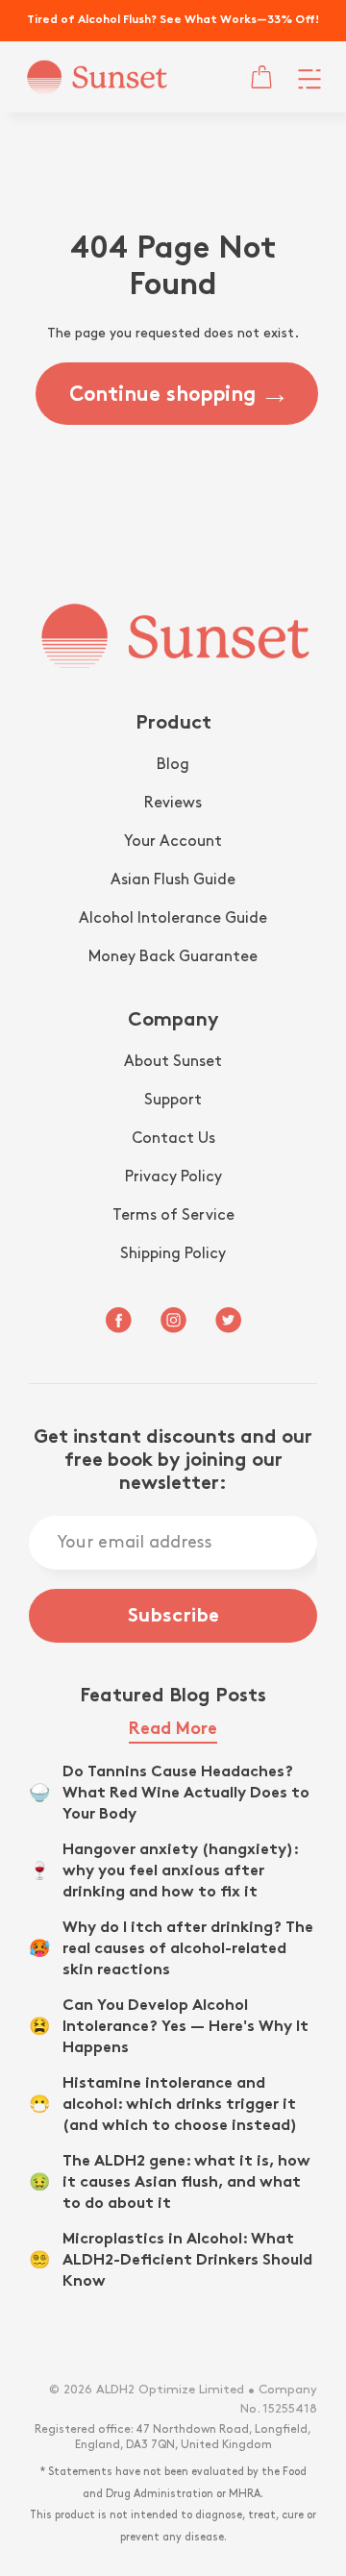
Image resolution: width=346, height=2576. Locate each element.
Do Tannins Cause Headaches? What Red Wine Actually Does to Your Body (186, 1794)
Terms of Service (173, 1215)
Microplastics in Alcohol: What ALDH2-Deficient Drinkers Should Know (187, 2261)
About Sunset (173, 1062)
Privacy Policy (173, 1177)
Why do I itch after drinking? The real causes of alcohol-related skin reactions (188, 1950)
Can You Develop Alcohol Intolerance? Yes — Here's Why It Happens (185, 2028)
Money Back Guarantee (173, 957)
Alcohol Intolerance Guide (173, 918)
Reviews (173, 803)
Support (173, 1100)
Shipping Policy (173, 1254)
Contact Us (173, 1139)
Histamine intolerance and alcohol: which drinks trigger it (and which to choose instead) (180, 2105)
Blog (173, 765)
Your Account (173, 842)
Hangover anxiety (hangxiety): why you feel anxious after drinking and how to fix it (180, 1872)
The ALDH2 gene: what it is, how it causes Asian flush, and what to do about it (186, 2183)
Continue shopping (162, 396)
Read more (173, 1730)
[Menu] (309, 77)
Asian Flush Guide (173, 880)
